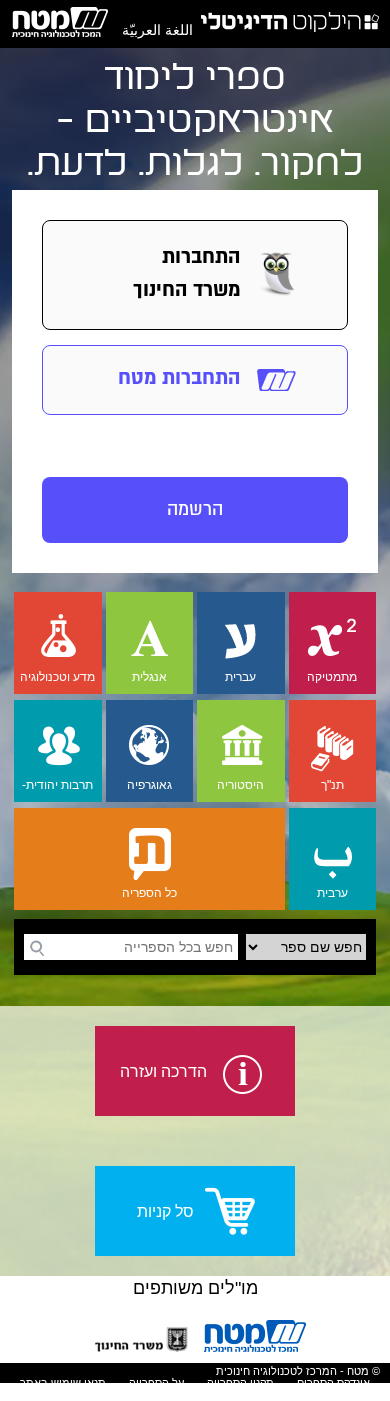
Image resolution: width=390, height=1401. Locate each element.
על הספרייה (156, 1383)
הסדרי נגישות (247, 1395)
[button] (195, 275)
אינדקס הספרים (333, 1383)
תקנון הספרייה (240, 1383)
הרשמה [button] (195, 509)
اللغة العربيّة (157, 30)
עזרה (181, 1395)
